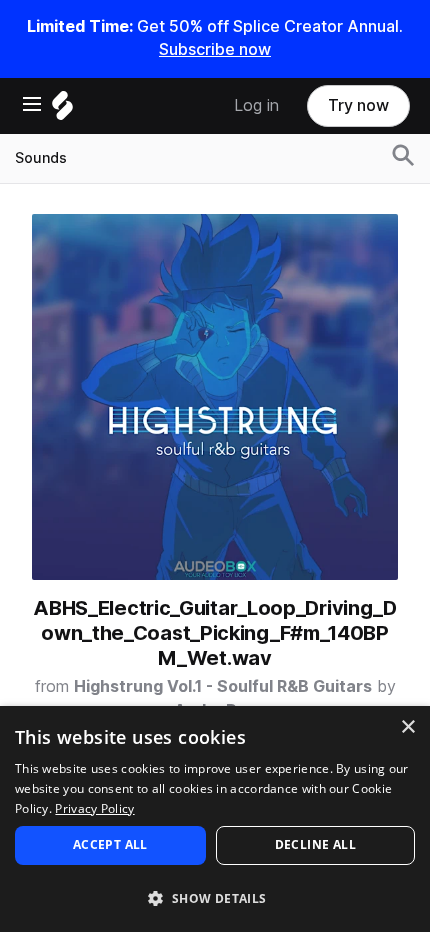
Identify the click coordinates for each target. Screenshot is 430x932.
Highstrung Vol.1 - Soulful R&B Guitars (223, 686)
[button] (215, 897)
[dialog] (215, 819)
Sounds (41, 158)
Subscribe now (215, 49)
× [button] (407, 727)
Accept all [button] (110, 844)
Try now (358, 105)
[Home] (62, 110)
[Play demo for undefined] (215, 397)
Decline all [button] (315, 844)
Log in (256, 105)
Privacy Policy (94, 808)
